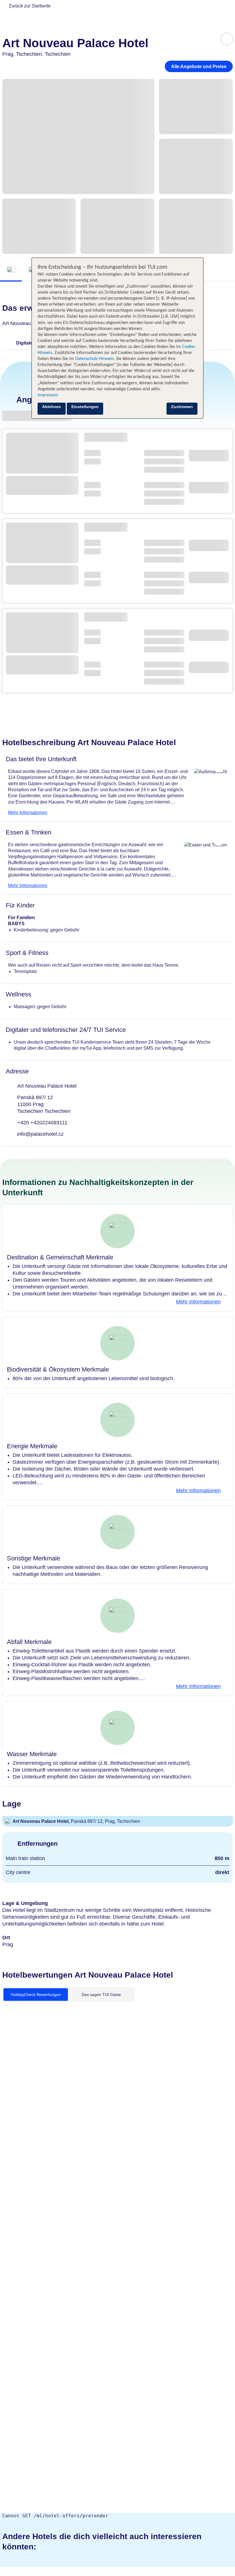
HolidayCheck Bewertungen (36, 1995)
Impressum (48, 395)
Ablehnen (52, 407)
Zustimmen (182, 407)
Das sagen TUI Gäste (101, 1995)
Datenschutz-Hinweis (94, 359)
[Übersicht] (11, 270)
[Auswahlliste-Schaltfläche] (227, 39)
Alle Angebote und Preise (199, 67)
